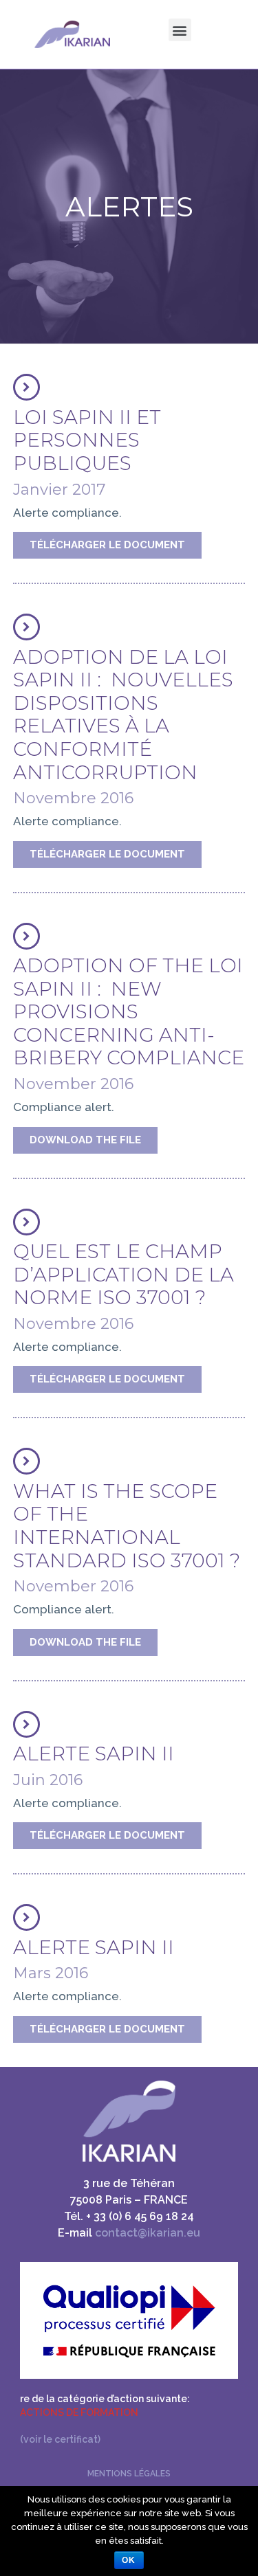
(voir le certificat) (61, 2439)
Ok (129, 2560)
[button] (107, 545)
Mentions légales (129, 2474)
